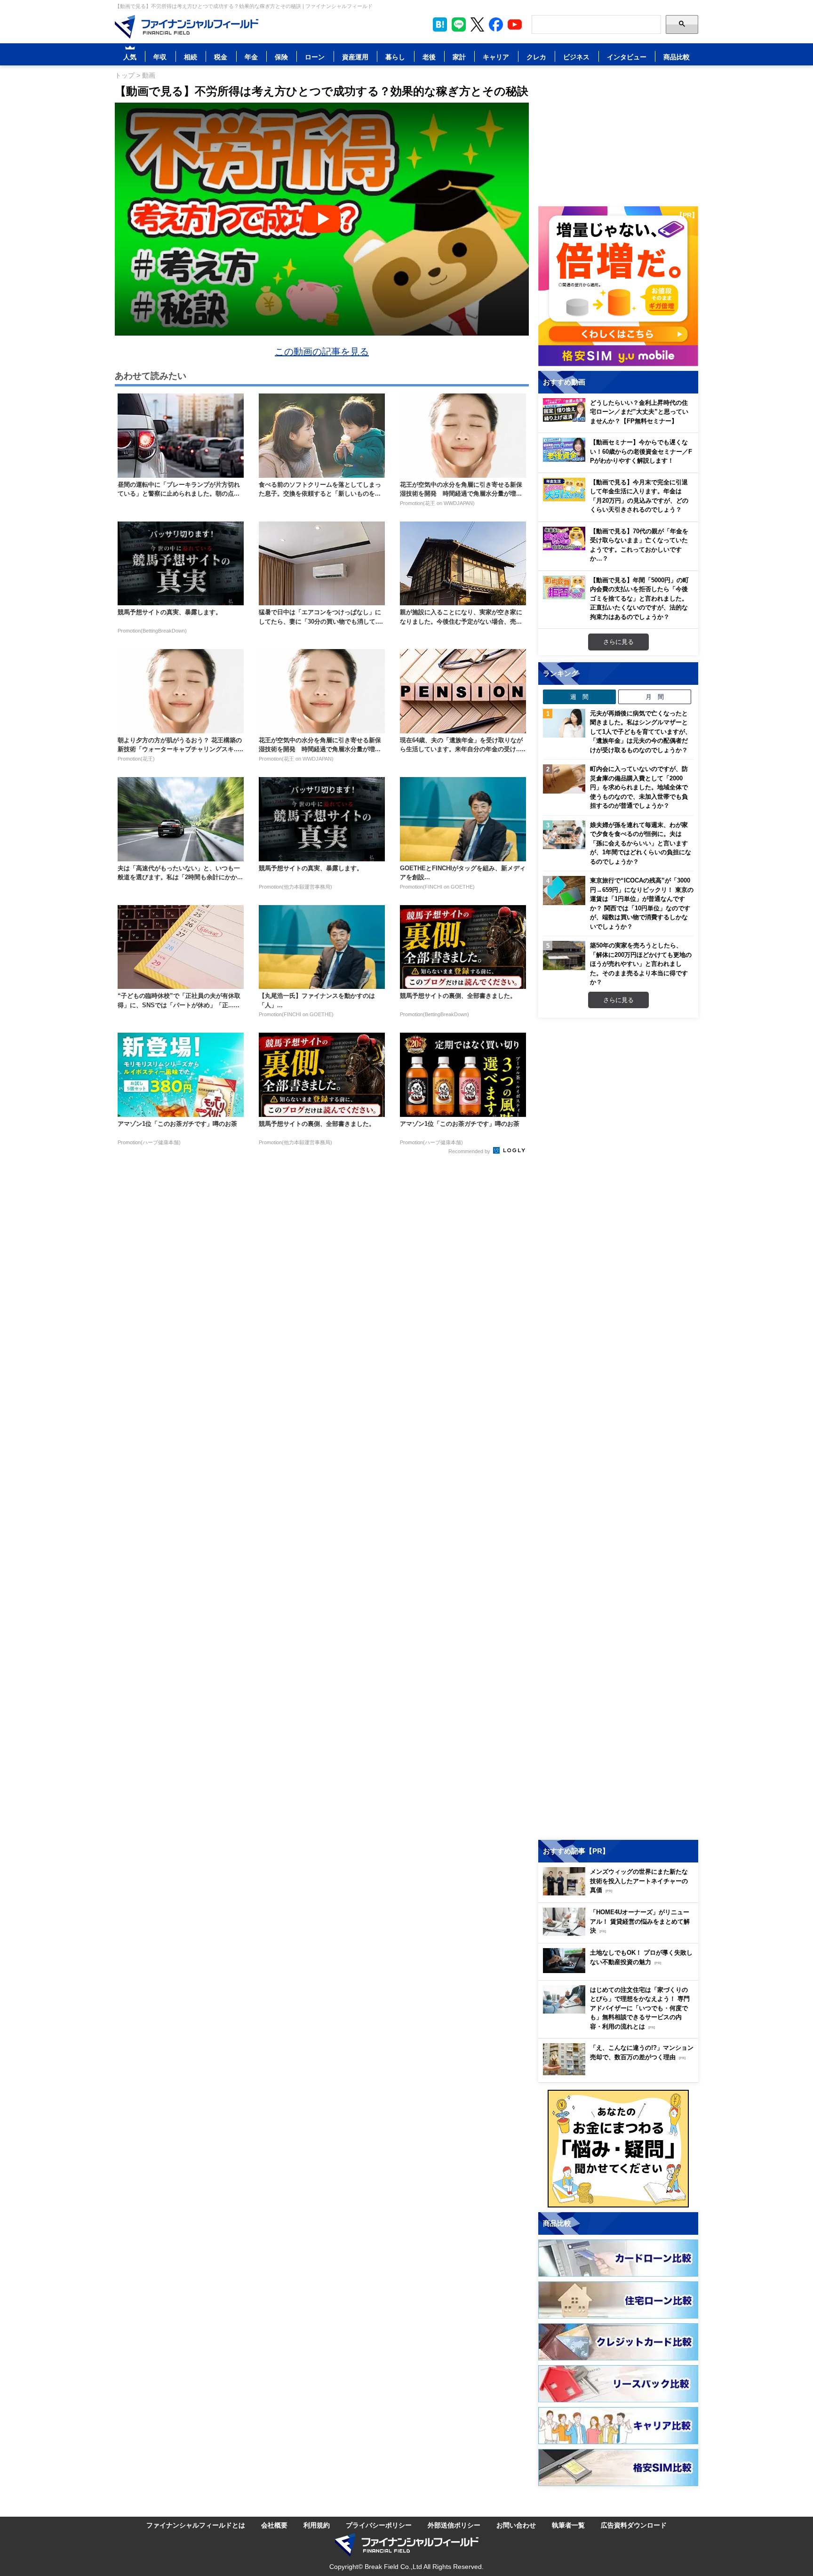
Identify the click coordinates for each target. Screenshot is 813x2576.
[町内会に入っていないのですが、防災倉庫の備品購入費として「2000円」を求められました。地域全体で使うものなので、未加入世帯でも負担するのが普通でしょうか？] (564, 779)
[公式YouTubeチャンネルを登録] (515, 24)
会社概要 (274, 2525)
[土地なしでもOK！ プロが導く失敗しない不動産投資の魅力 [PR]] (621, 1970)
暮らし (395, 57)
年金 (251, 57)
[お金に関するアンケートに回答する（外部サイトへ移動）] (618, 2149)
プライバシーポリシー (379, 2525)
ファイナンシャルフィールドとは (196, 2525)
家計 (459, 57)
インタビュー (627, 57)
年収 (160, 57)
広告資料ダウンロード (634, 2525)
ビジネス (576, 57)
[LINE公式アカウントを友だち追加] (459, 24)
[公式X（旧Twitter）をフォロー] (477, 24)
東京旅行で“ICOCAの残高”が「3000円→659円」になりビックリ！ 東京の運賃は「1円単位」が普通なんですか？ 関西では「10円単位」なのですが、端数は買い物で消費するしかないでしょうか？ (642, 903)
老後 (429, 57)
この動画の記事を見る (322, 351)
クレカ (536, 57)
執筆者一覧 (568, 2525)
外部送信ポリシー (454, 2525)
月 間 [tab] (655, 697)
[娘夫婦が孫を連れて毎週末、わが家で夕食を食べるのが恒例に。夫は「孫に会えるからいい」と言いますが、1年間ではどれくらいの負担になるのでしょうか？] (564, 835)
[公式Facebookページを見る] (496, 24)
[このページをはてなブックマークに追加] (440, 24)
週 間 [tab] (579, 697)
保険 (281, 57)
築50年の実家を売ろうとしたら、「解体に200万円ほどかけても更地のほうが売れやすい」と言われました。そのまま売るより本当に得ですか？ (641, 963)
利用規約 (317, 2525)
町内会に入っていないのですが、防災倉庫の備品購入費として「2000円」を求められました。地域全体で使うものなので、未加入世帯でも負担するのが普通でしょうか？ (639, 787)
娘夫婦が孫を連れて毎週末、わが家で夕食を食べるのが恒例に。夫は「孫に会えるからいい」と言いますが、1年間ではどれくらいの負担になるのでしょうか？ (641, 843)
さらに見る (618, 642)
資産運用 (355, 57)
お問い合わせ (516, 2525)
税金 (221, 57)
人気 (130, 57)
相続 (191, 57)
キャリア (496, 57)
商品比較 (677, 57)
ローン (315, 57)
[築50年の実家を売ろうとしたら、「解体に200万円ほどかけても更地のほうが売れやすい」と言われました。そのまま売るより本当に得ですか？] (564, 955)
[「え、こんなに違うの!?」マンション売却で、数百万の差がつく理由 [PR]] (621, 2073)
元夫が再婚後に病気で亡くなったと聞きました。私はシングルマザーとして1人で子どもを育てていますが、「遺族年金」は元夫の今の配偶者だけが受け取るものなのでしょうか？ (641, 731)
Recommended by (470, 1151)
